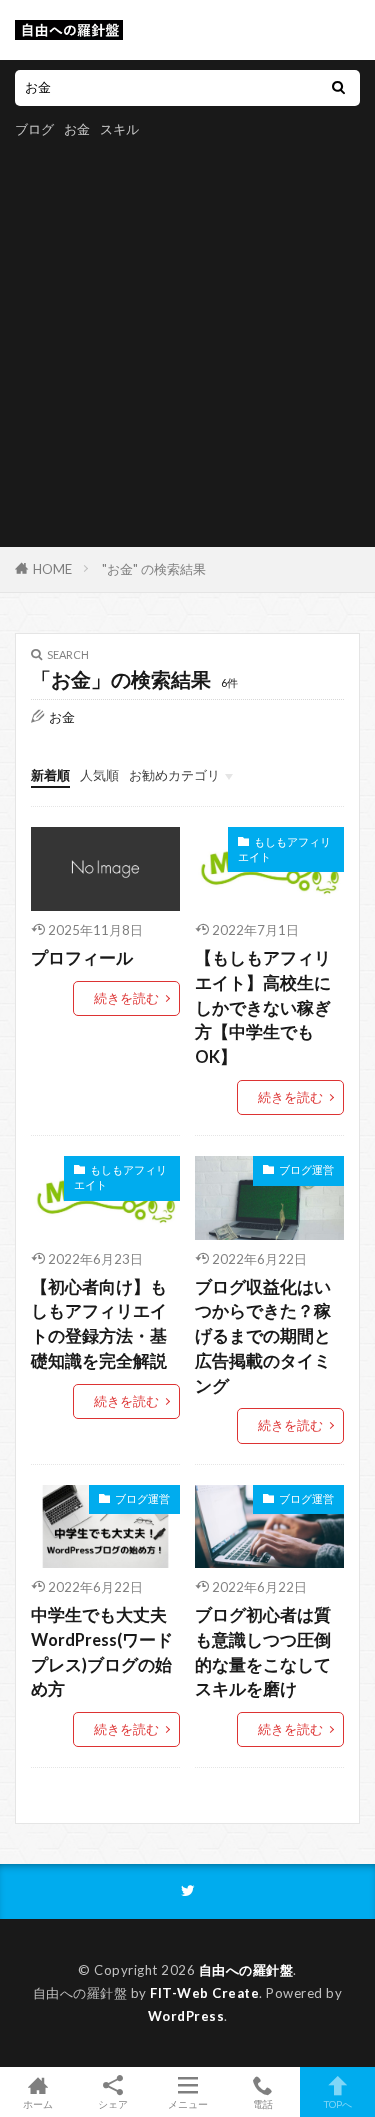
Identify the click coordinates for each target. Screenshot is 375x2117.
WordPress (186, 2016)
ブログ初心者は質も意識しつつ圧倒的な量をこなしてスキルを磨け (263, 1652)
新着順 (50, 775)
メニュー (188, 2103)
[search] (338, 88)
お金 (77, 129)
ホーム (38, 2103)
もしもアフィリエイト (284, 849)
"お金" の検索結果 (154, 569)
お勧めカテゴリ (174, 775)
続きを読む (126, 998)
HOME (52, 569)
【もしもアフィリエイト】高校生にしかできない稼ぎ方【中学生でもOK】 (263, 1007)
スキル (119, 129)
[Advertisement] (187, 339)
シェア (113, 2104)
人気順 (99, 775)
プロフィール (82, 958)
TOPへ (338, 2103)
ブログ (34, 129)
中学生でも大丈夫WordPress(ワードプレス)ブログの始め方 (102, 1652)
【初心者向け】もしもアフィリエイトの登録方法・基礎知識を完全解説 (99, 1324)
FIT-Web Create (204, 1993)
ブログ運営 (306, 1169)
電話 (263, 2103)
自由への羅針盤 (246, 1970)
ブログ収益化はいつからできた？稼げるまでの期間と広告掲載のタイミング (263, 1336)
